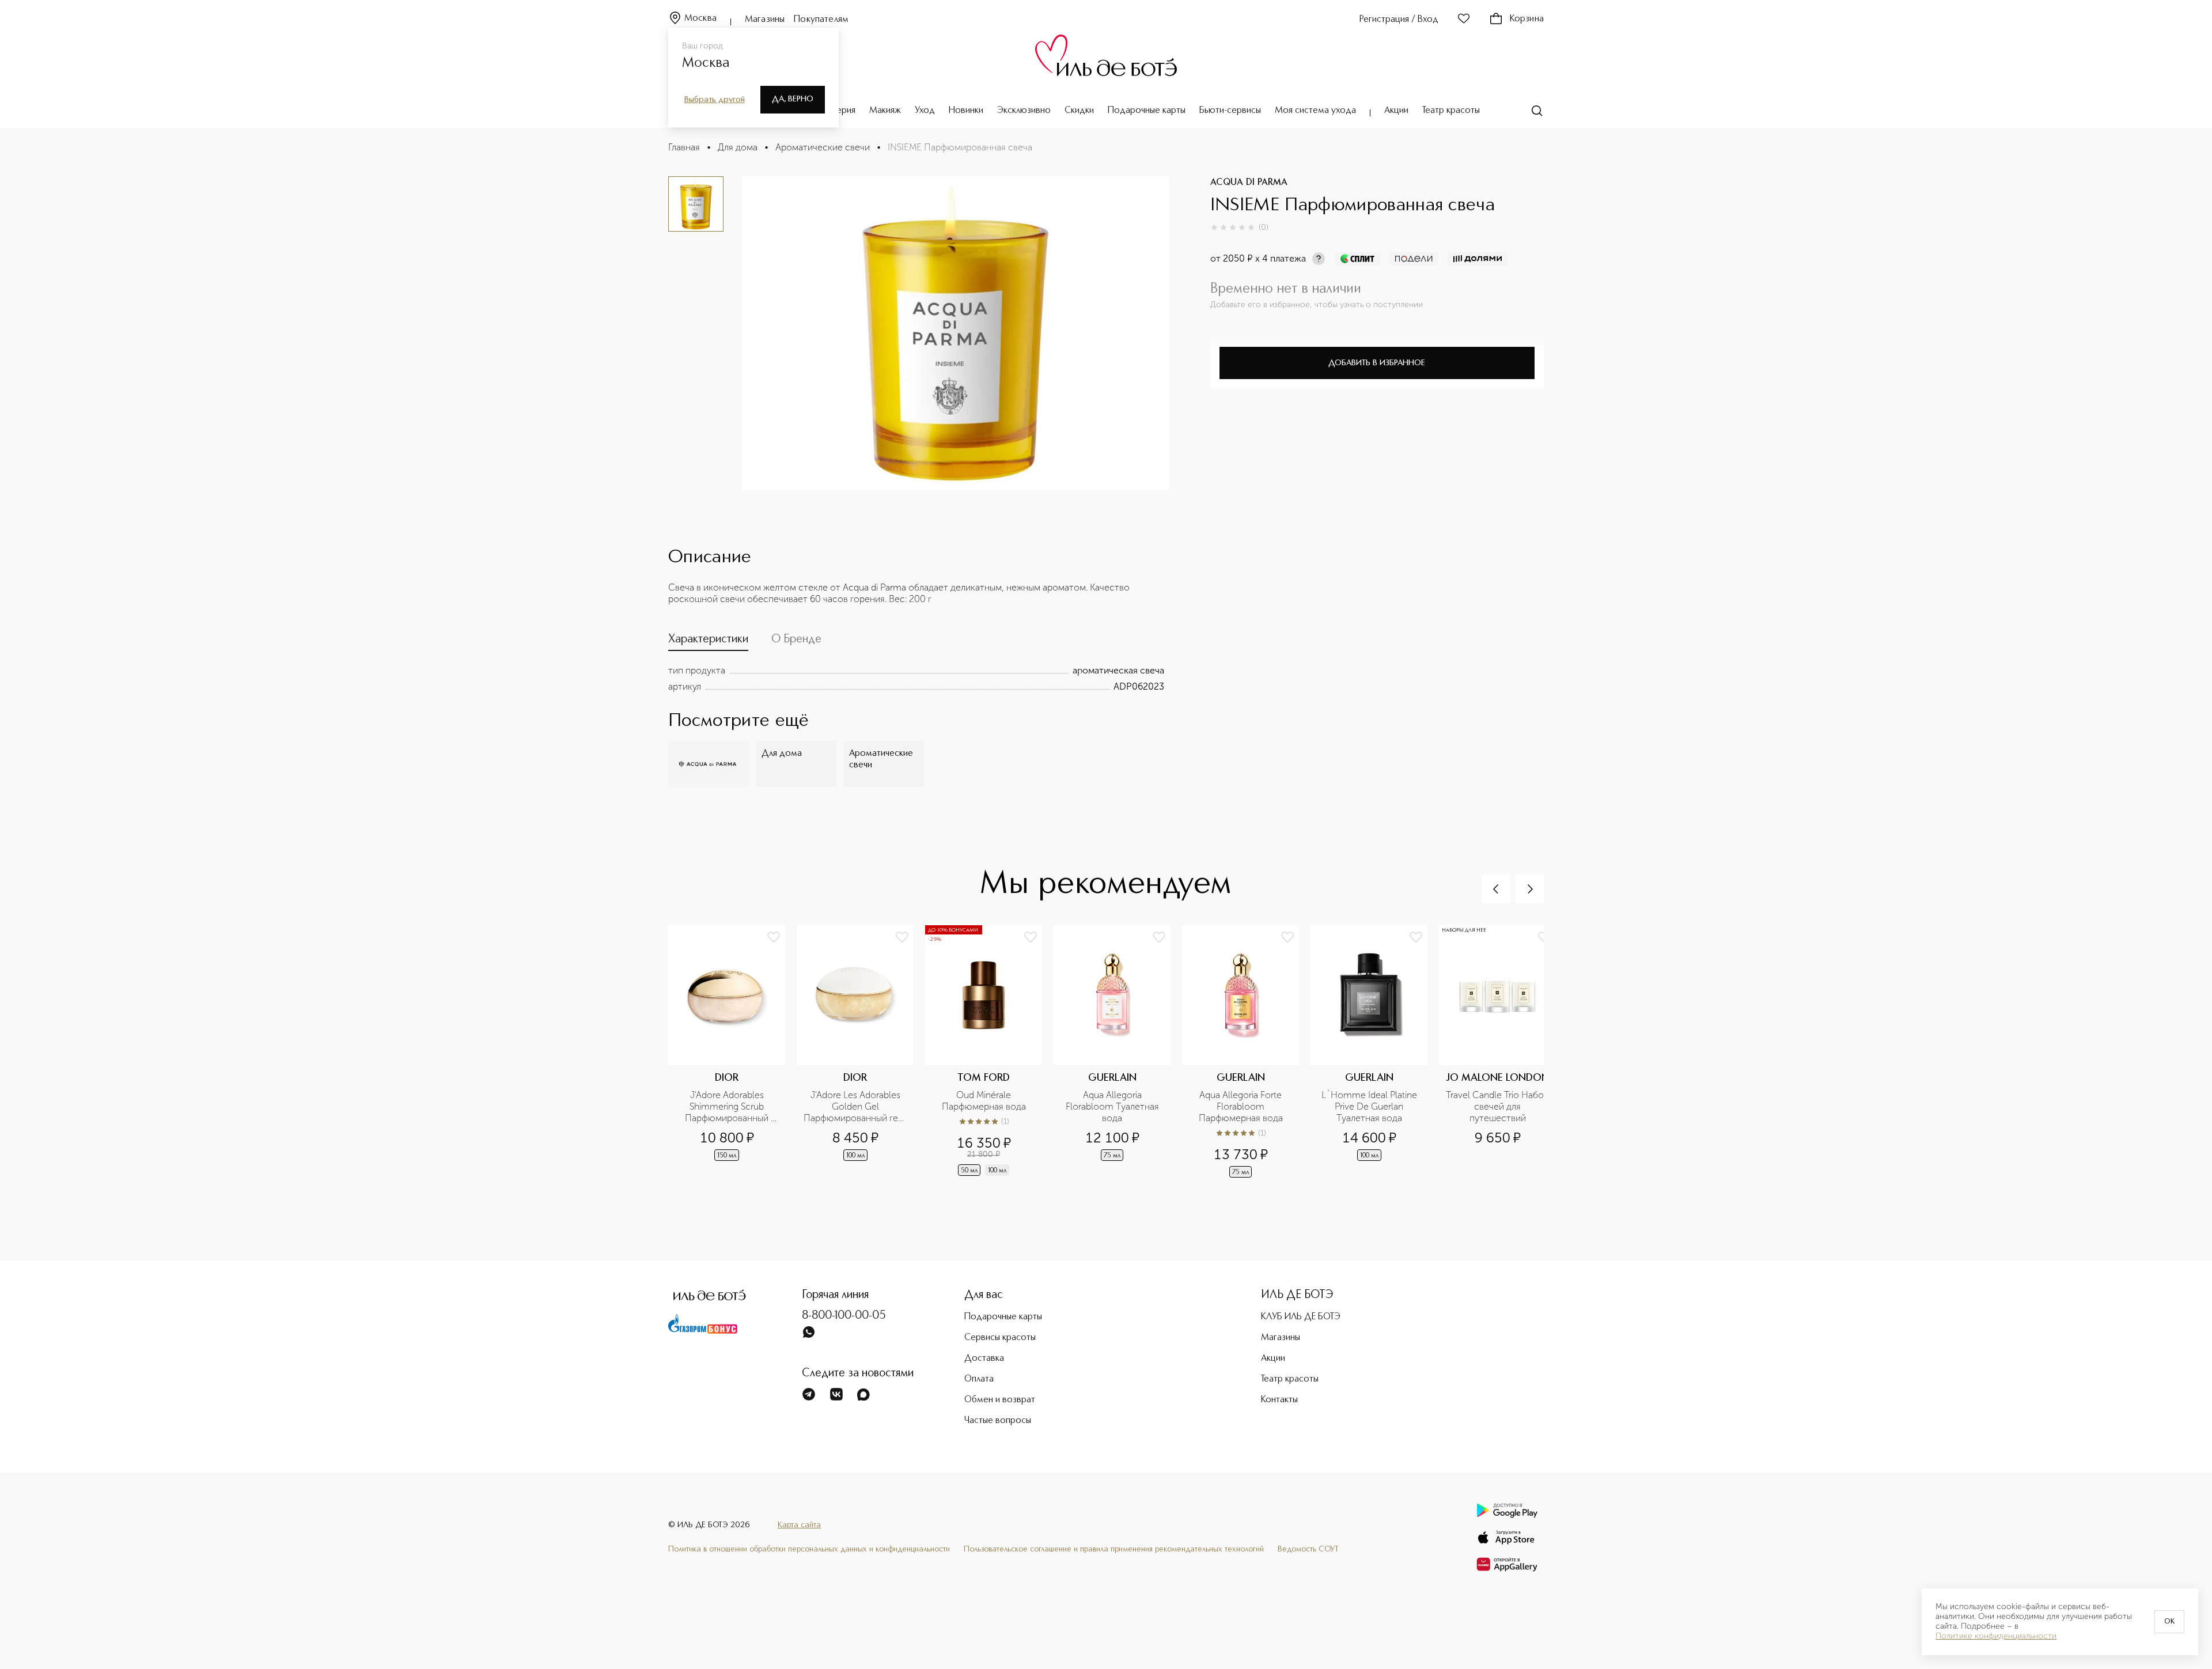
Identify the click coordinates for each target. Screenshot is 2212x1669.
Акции (1396, 111)
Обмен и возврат (1000, 1400)
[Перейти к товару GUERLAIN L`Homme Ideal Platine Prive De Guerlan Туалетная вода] (1375, 1053)
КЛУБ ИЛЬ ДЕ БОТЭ (1301, 1317)
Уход (925, 111)
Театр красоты (1451, 111)
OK (2169, 1622)
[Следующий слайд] (1529, 889)
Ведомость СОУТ (1308, 1549)
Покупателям (821, 20)
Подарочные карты (1147, 111)
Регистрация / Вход (1399, 20)
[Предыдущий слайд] (1496, 889)
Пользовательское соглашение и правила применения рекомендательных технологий (1114, 1549)
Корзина (1527, 19)
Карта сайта (799, 1525)
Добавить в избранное (1377, 363)
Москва (700, 18)
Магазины (765, 20)
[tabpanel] (916, 679)
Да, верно (793, 99)
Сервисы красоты (1000, 1338)
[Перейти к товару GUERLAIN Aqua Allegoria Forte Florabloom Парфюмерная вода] (1246, 1053)
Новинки (966, 111)
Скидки (1079, 111)
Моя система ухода (1315, 111)
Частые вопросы (998, 1421)
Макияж (885, 111)
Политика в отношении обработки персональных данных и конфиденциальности (809, 1549)
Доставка (984, 1358)
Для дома (738, 147)
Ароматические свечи (823, 147)
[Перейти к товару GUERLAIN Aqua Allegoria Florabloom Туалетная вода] (1118, 1053)
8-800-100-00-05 (844, 1316)
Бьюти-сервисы (1230, 111)
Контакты (1279, 1400)
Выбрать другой (715, 100)
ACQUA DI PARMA (1249, 183)
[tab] (708, 642)
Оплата (979, 1379)
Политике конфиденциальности (1996, 1636)
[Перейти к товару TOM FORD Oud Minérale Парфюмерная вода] (989, 1053)
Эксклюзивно (1024, 111)
